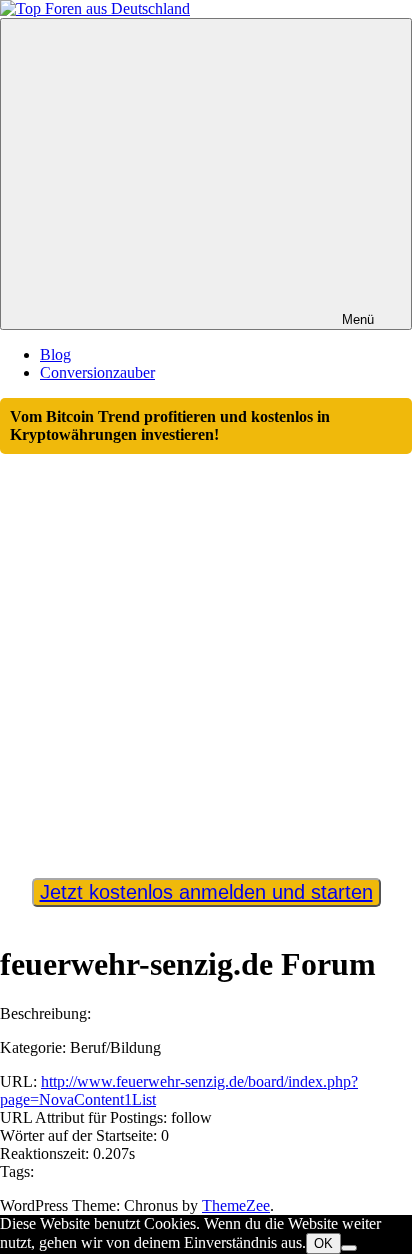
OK (323, 1243)
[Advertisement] (206, 657)
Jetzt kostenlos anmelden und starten (206, 892)
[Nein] (349, 1248)
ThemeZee (236, 1205)
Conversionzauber (97, 372)
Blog (55, 354)
